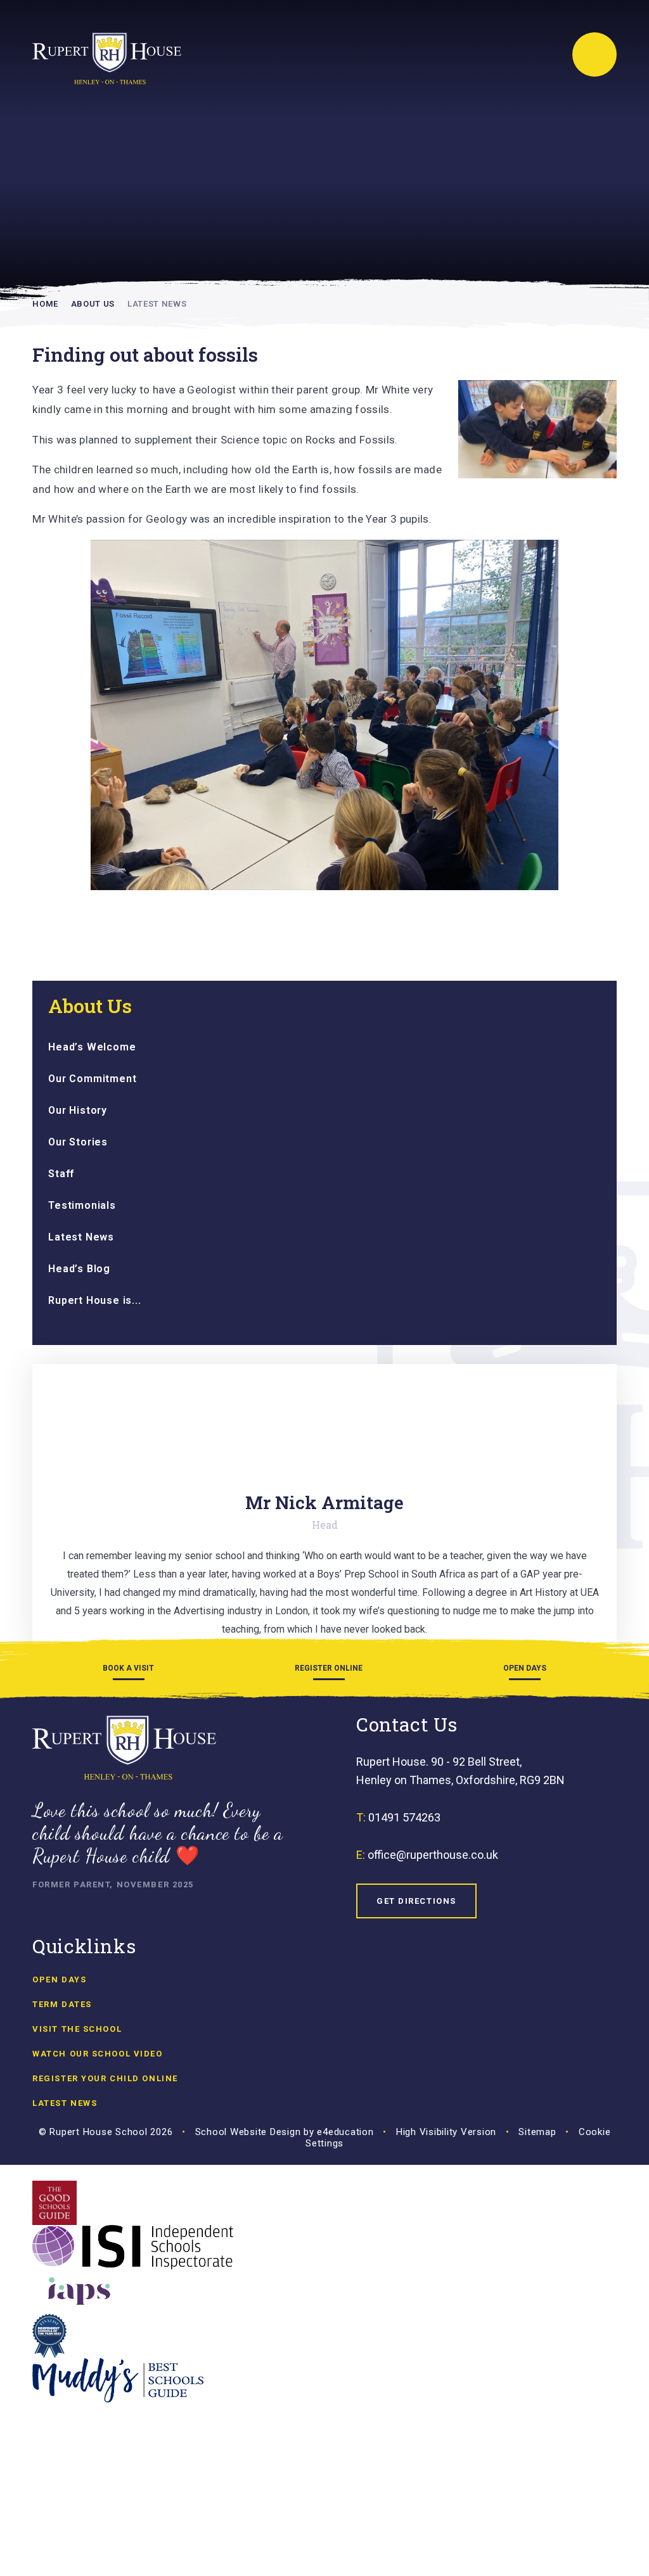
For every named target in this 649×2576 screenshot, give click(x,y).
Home (45, 304)
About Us (93, 304)
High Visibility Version (446, 2132)
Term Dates (62, 2004)
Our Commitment (92, 1079)
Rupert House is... (94, 1300)
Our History (78, 1110)
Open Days (59, 1980)
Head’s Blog (79, 1269)
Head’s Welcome (92, 1047)
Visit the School (77, 2029)
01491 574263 (404, 1817)
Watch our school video (97, 2054)
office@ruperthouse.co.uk (433, 1855)
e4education (345, 2132)
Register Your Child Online (105, 2078)
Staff (61, 1174)
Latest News (157, 304)
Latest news (65, 2103)
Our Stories (78, 1142)
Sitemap (537, 2132)
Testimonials (82, 1205)
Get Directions (416, 1901)
